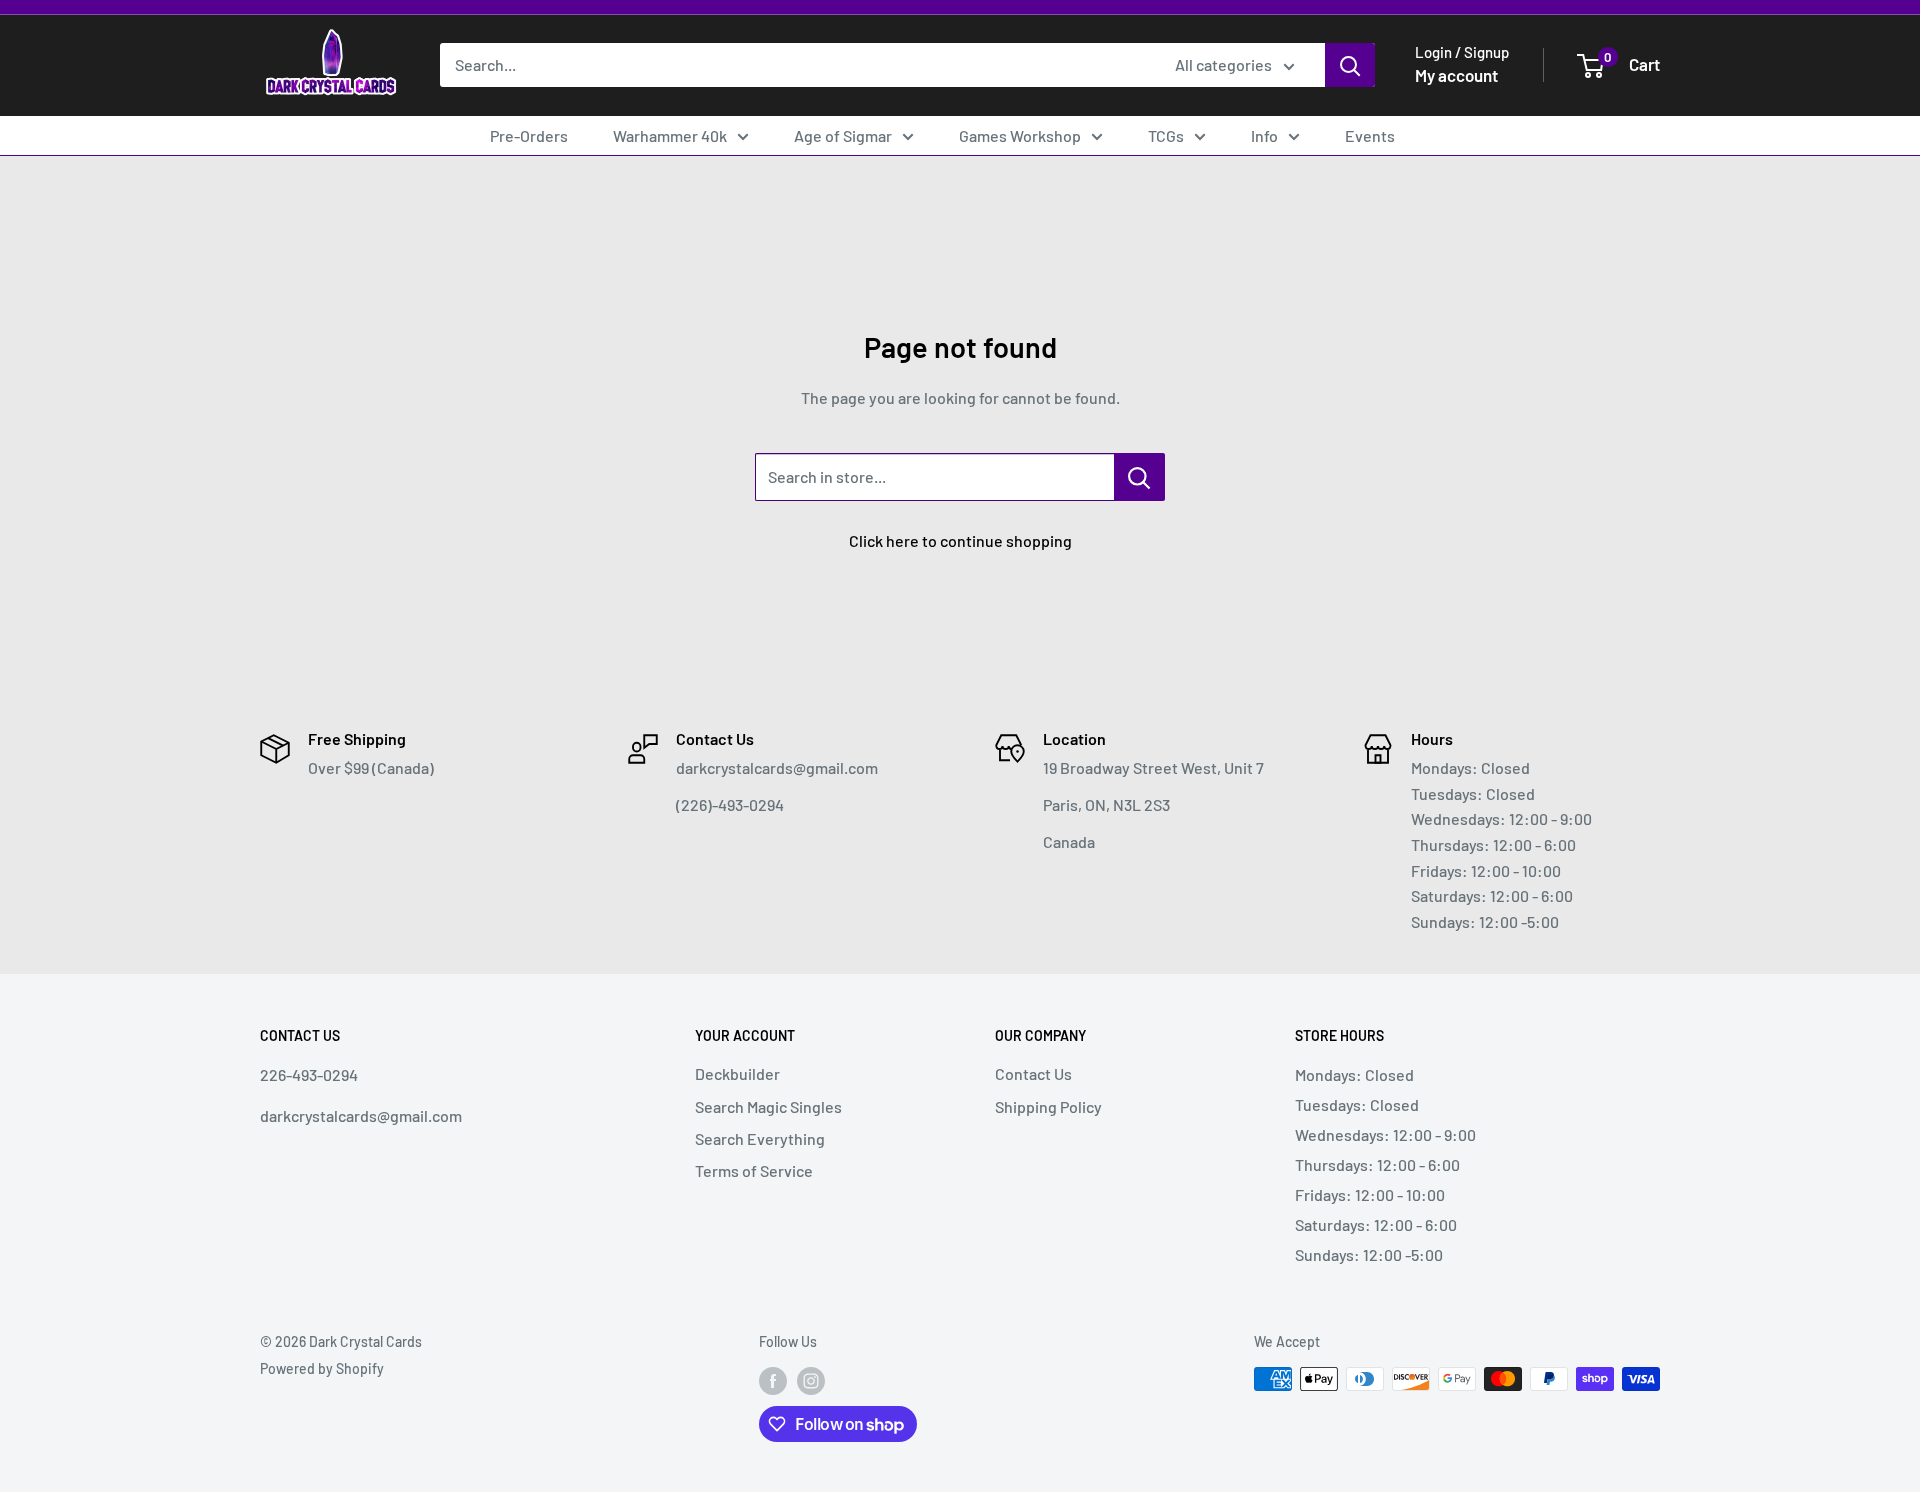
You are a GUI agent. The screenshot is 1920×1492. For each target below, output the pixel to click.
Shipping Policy (1048, 1106)
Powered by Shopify (322, 1368)
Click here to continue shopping (960, 540)
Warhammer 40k (670, 135)
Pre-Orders (529, 135)
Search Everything (760, 1138)
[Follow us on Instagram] (811, 1381)
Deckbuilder (737, 1073)
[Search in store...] (1139, 477)
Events (1370, 135)
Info (1264, 135)
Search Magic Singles (768, 1106)
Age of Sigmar (843, 135)
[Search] (1350, 65)
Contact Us (1033, 1073)
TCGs (1166, 135)
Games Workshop (1020, 135)
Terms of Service (754, 1170)
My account (1456, 75)
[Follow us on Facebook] (773, 1381)
